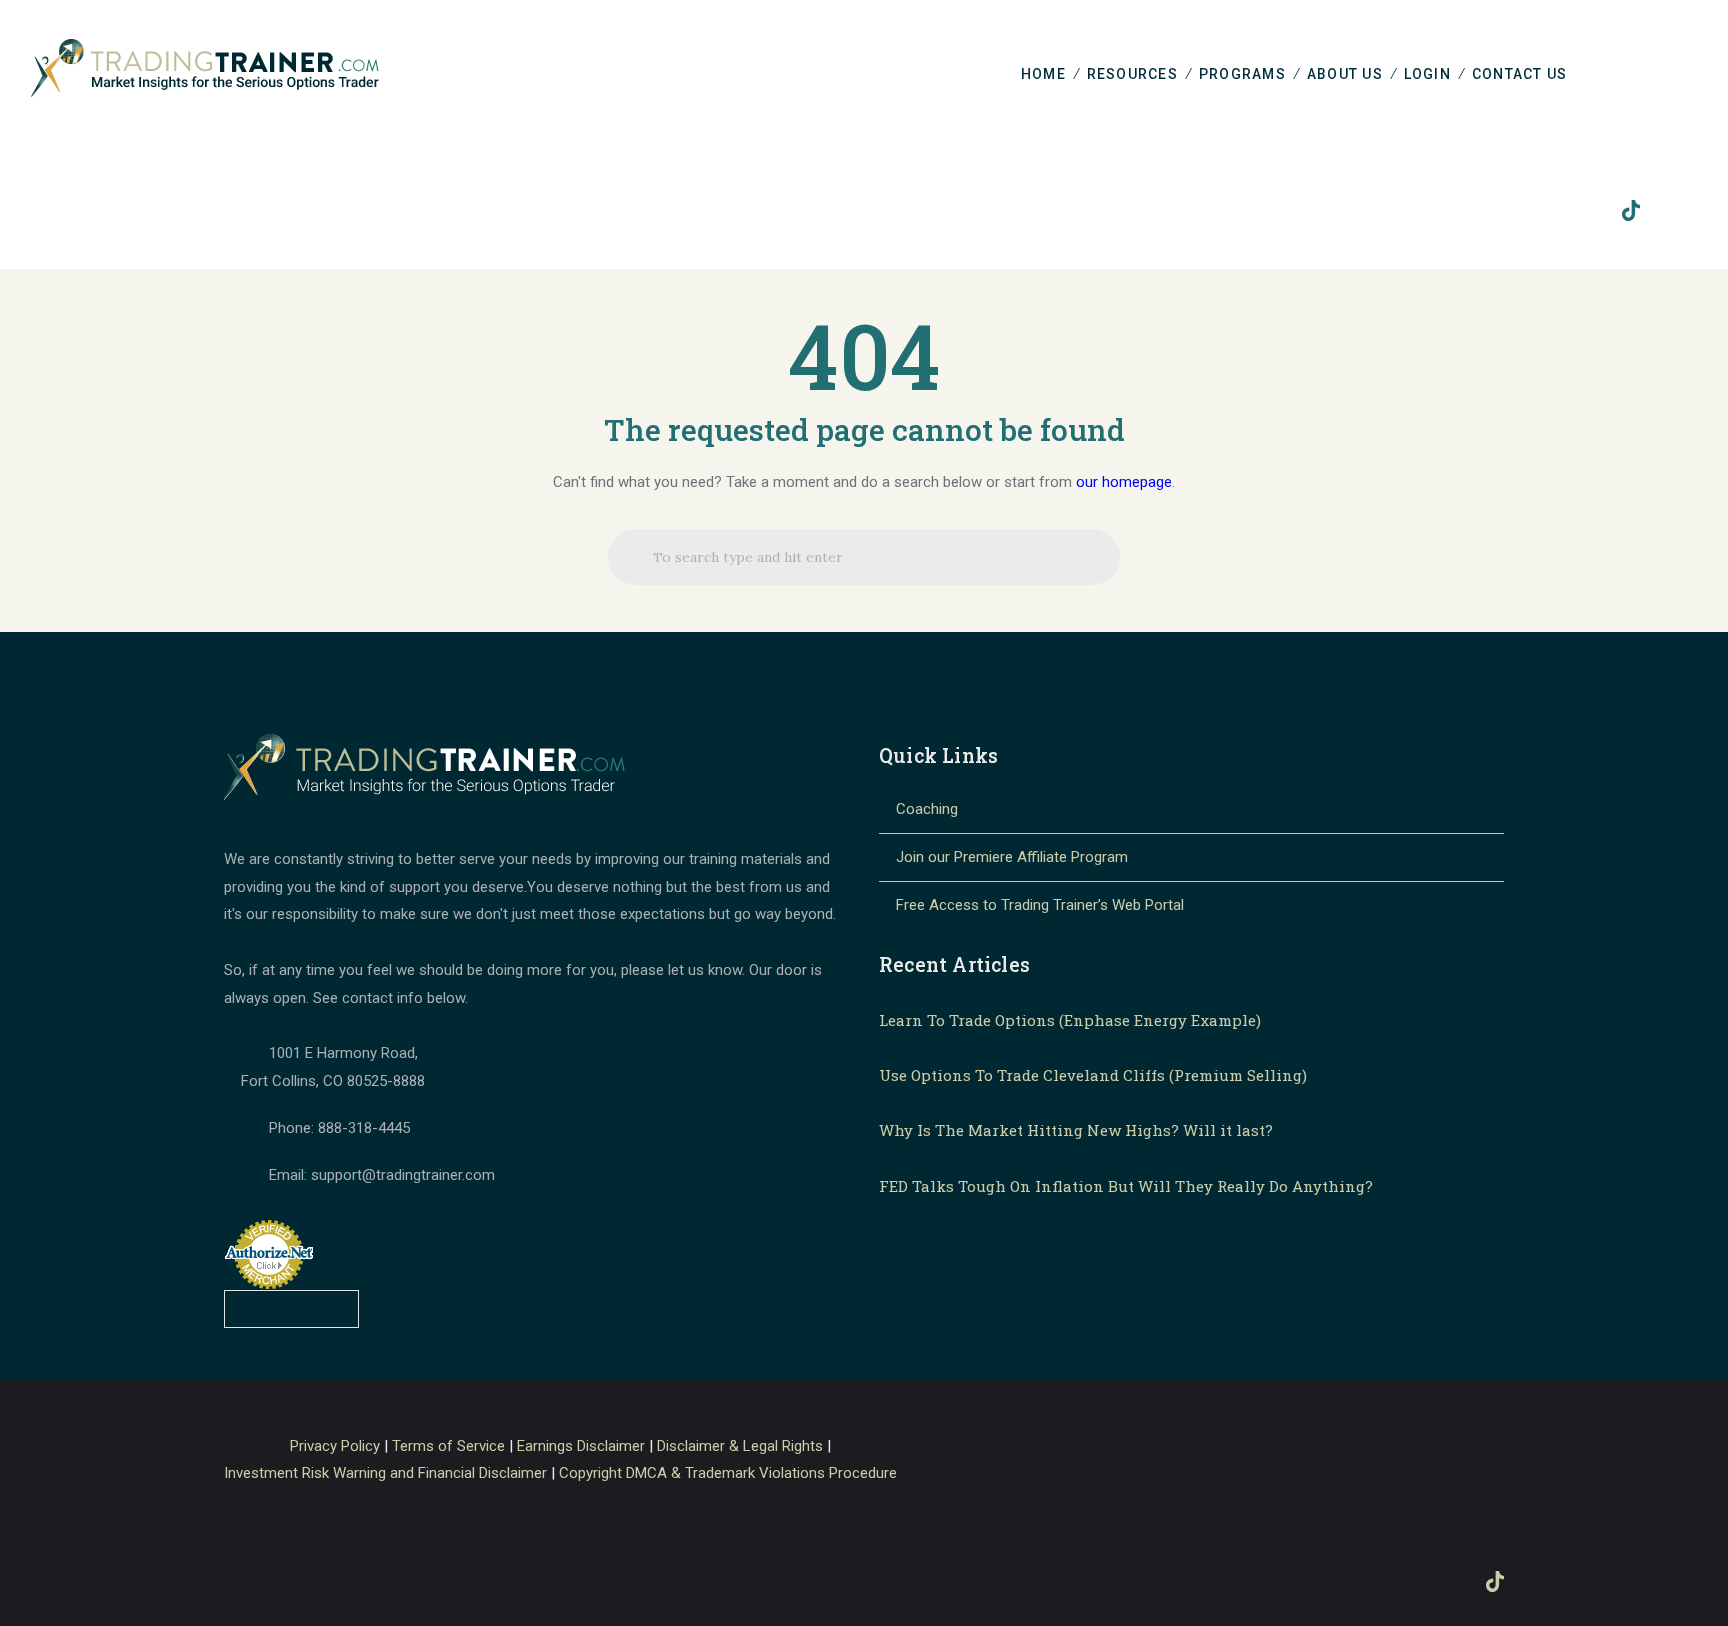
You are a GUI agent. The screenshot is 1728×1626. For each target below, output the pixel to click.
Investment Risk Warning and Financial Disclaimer (385, 1473)
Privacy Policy (335, 1446)
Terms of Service (448, 1446)
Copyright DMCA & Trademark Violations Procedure (728, 1473)
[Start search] (638, 563)
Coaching (927, 809)
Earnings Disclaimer (581, 1446)
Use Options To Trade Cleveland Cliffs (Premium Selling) (1093, 1075)
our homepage (1124, 482)
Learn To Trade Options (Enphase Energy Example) (1070, 1020)
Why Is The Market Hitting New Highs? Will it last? (1076, 1130)
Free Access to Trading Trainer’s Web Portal (1040, 905)
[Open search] (1691, 75)
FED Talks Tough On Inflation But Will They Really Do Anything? (1126, 1186)
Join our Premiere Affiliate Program (1012, 857)
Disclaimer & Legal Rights (740, 1446)
